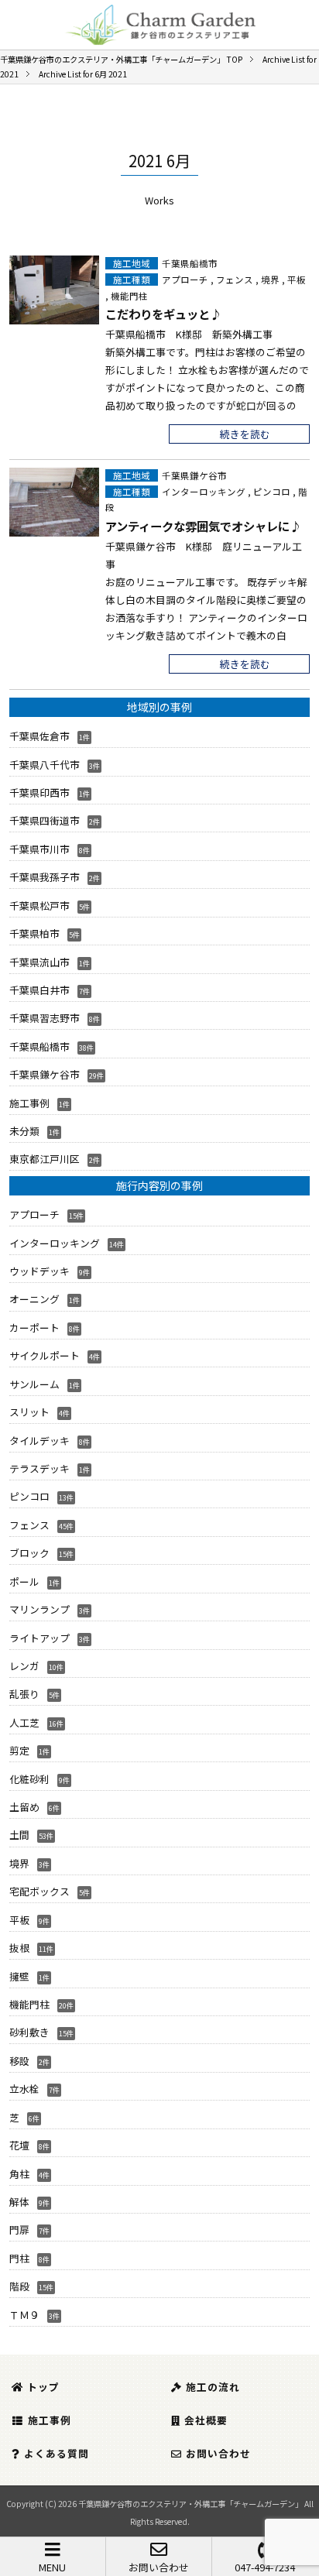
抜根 (19, 1948)
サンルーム (34, 1384)
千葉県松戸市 (39, 906)
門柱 (19, 2258)
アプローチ (185, 280)
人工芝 (24, 1722)
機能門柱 (129, 296)
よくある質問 (57, 2453)
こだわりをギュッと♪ (163, 314)
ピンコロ (272, 492)
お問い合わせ (159, 2567)
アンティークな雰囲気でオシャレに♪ (203, 526)
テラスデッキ (39, 1468)
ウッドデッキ (39, 1271)
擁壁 (19, 1976)
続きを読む (245, 434)
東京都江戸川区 (45, 1159)
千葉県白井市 (39, 990)
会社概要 (206, 2420)
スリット (29, 1412)
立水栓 (24, 2089)
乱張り (24, 1694)
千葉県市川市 (39, 849)
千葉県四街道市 (45, 820)
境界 (270, 280)
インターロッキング (204, 492)
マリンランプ (39, 1609)
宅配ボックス (39, 1891)
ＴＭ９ (24, 2315)
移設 (19, 2061)
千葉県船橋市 (190, 263)
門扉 (19, 2230)
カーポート (34, 1327)
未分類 (24, 1131)
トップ (43, 2387)
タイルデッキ (39, 1441)
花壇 (19, 2145)
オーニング (34, 1299)
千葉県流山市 (39, 962)
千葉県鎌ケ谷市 (194, 475)
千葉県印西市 (39, 792)
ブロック (29, 1553)
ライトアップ (39, 1638)
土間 (19, 1835)
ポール (24, 1581)
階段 (19, 2286)
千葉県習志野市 (45, 1018)
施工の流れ (213, 2387)
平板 (297, 280)
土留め (24, 1807)
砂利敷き (29, 2032)
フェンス (235, 280)
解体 (19, 2202)
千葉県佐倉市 (39, 736)
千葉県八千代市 (45, 765)
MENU (52, 2567)
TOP (121, 59)
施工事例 (29, 1103)
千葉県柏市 (34, 933)
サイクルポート (45, 1355)
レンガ (24, 1666)
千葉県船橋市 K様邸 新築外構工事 (189, 334)
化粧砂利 (29, 1779)
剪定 (19, 1750)
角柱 (19, 2174)
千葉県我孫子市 (45, 877)
